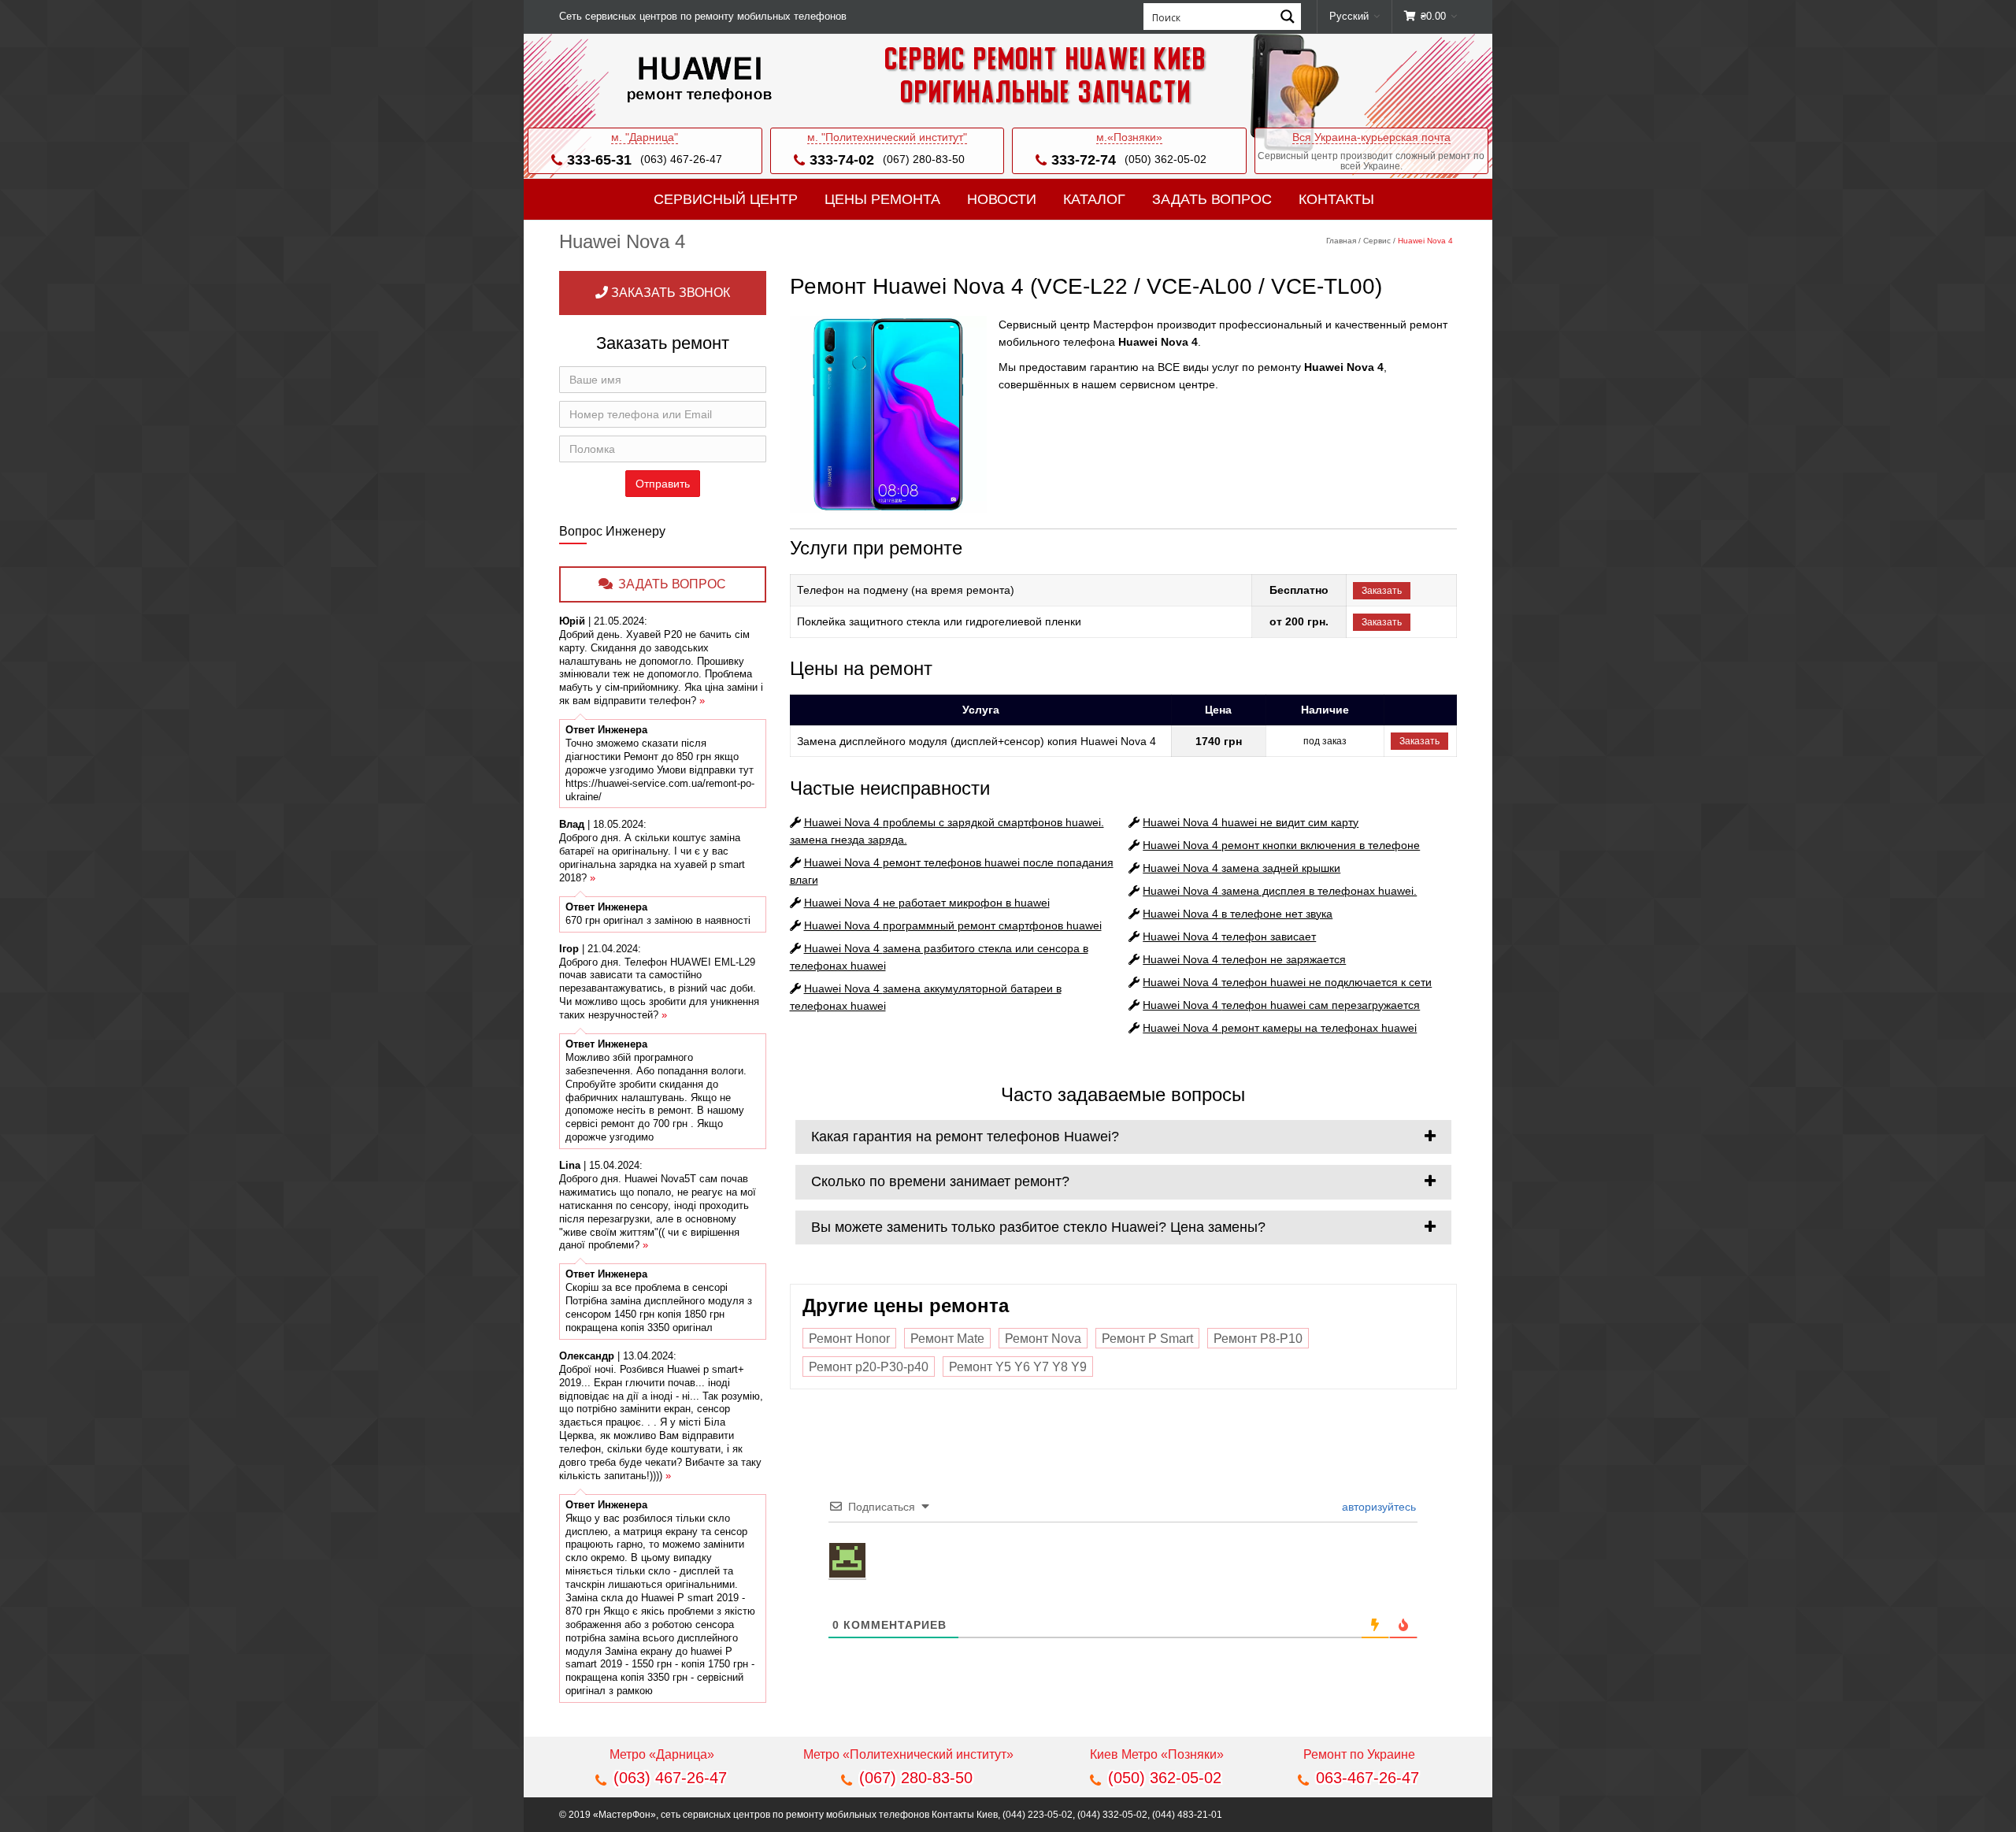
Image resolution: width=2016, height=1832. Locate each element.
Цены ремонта (882, 199)
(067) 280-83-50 (924, 159)
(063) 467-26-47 (681, 159)
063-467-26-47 (1367, 1778)
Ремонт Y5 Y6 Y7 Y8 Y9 (1018, 1367)
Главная (1341, 241)
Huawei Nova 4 (927, 903)
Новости (1002, 199)
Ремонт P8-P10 (1258, 1339)
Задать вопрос (1212, 199)
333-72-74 (1084, 160)
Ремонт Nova (1043, 1339)
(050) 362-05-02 (1165, 159)
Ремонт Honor (849, 1339)
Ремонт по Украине (1359, 1754)
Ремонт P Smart (1147, 1339)
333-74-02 (842, 160)
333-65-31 (599, 160)
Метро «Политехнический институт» (908, 1754)
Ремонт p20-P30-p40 (869, 1367)
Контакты (1336, 199)
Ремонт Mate (947, 1339)
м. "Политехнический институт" (887, 137)
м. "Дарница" (645, 137)
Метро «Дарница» (662, 1754)
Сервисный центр (726, 199)
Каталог (1094, 199)
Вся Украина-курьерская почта (1371, 137)
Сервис (1377, 241)
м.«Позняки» (1129, 137)
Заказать (1382, 591)
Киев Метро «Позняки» (1157, 1754)
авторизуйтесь (1377, 1507)
